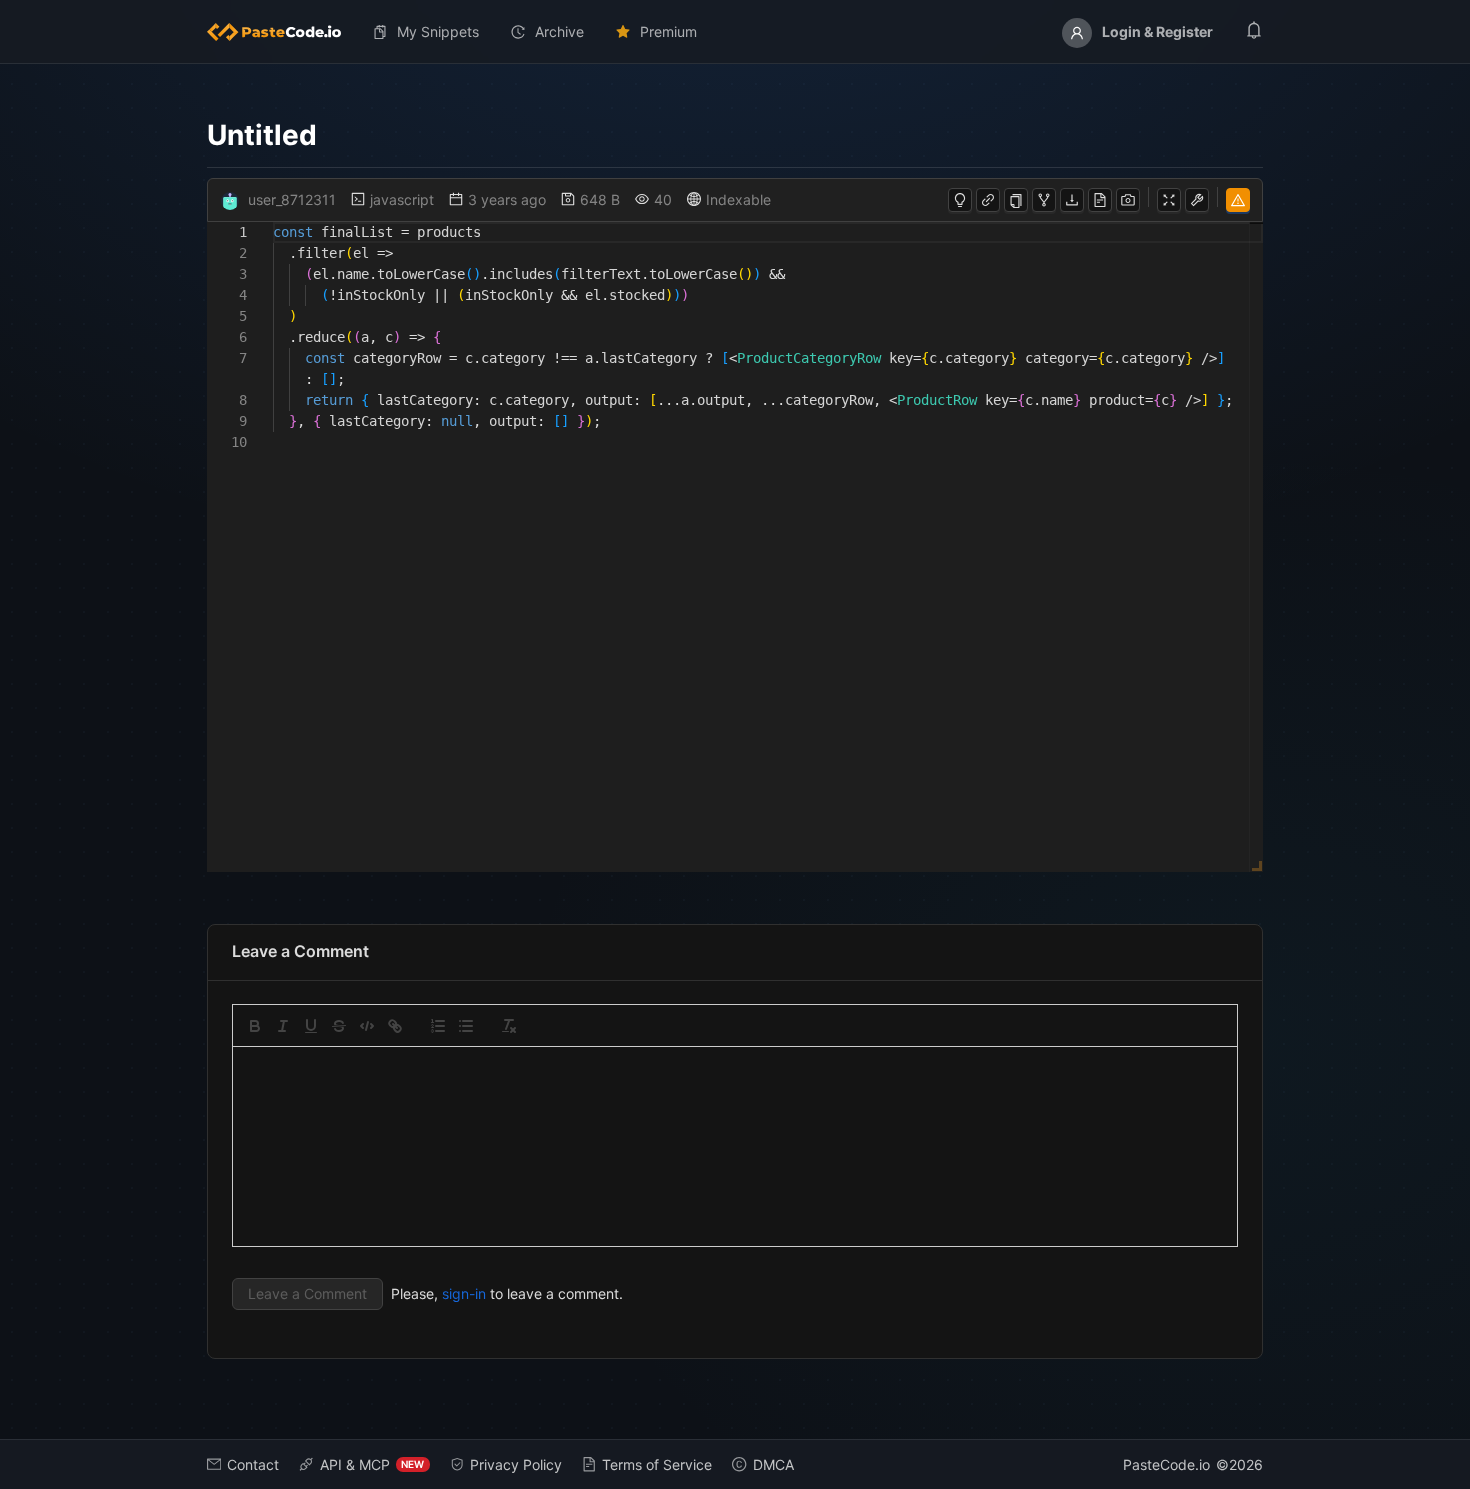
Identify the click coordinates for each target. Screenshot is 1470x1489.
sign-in (464, 1293)
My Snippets (438, 31)
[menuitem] (282, 32)
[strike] (339, 1026)
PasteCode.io (1166, 1464)
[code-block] (367, 1026)
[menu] (735, 32)
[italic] (283, 1026)
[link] (395, 1026)
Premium (668, 31)
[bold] (255, 1026)
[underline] (311, 1026)
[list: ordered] (438, 1026)
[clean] (509, 1026)
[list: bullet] (466, 1026)
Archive (559, 31)
